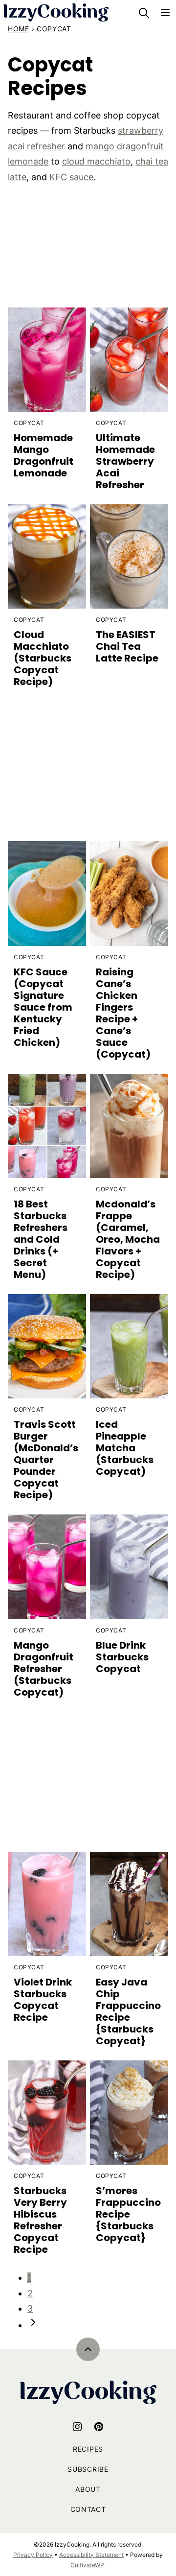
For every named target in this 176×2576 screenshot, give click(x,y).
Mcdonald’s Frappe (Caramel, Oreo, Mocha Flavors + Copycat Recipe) (128, 1239)
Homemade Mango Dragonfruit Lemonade (44, 455)
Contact (88, 2509)
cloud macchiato (96, 161)
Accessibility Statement (91, 2555)
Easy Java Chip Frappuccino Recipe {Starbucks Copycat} (128, 2011)
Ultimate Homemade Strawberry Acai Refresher (125, 461)
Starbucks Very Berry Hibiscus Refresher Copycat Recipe (40, 2220)
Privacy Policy (33, 2555)
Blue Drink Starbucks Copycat (122, 1657)
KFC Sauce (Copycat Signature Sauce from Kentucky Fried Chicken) (43, 1007)
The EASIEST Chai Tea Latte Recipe (127, 646)
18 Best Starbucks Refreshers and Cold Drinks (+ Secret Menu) (41, 1239)
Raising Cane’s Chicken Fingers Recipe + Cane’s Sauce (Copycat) (123, 1013)
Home (19, 29)
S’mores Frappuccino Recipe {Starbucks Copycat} (128, 2214)
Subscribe (88, 2469)
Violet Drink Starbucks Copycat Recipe (43, 2000)
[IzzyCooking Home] (56, 12)
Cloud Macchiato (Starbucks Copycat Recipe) (43, 658)
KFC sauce (71, 177)
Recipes (88, 2449)
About (88, 2489)
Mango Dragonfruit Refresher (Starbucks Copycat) (44, 1669)
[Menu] (165, 13)
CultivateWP (87, 2565)
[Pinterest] (99, 2427)
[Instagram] (77, 2427)
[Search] (144, 13)
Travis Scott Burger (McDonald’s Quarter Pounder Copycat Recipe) (46, 1460)
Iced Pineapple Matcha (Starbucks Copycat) (125, 1448)
